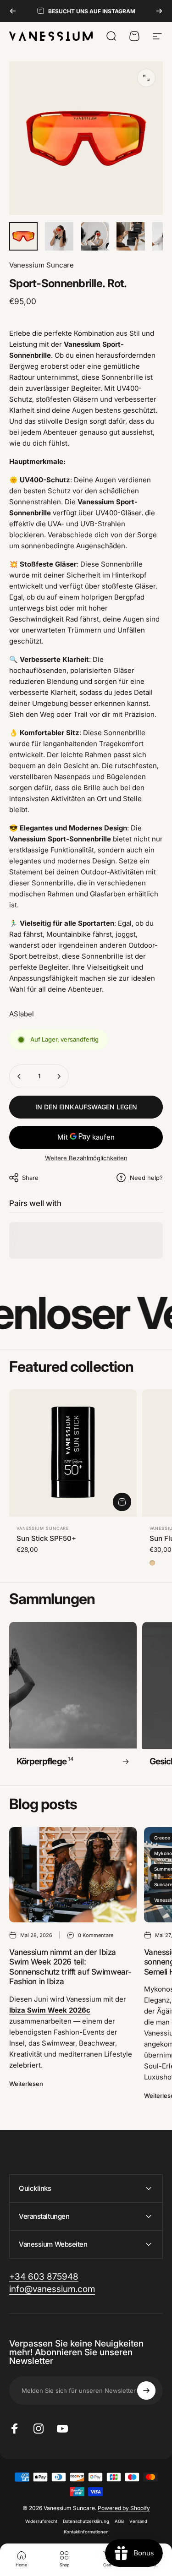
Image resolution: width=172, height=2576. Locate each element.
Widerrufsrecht (41, 2521)
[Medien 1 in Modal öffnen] (146, 78)
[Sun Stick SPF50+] (73, 1453)
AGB (119, 2521)
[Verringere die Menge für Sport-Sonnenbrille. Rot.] (19, 1076)
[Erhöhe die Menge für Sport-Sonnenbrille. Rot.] (59, 1076)
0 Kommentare (96, 1935)
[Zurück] (13, 11)
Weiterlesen (26, 2084)
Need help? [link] (146, 1178)
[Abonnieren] (146, 2390)
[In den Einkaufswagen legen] (122, 1502)
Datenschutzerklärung (86, 2521)
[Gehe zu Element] (23, 236)
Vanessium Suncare (42, 265)
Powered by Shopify (124, 2508)
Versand (138, 2521)
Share (30, 1178)
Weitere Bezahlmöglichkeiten (86, 1158)
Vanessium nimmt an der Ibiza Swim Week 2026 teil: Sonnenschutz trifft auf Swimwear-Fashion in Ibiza (70, 1967)
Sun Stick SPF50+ (46, 1538)
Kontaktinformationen (86, 2532)
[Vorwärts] (159, 11)
